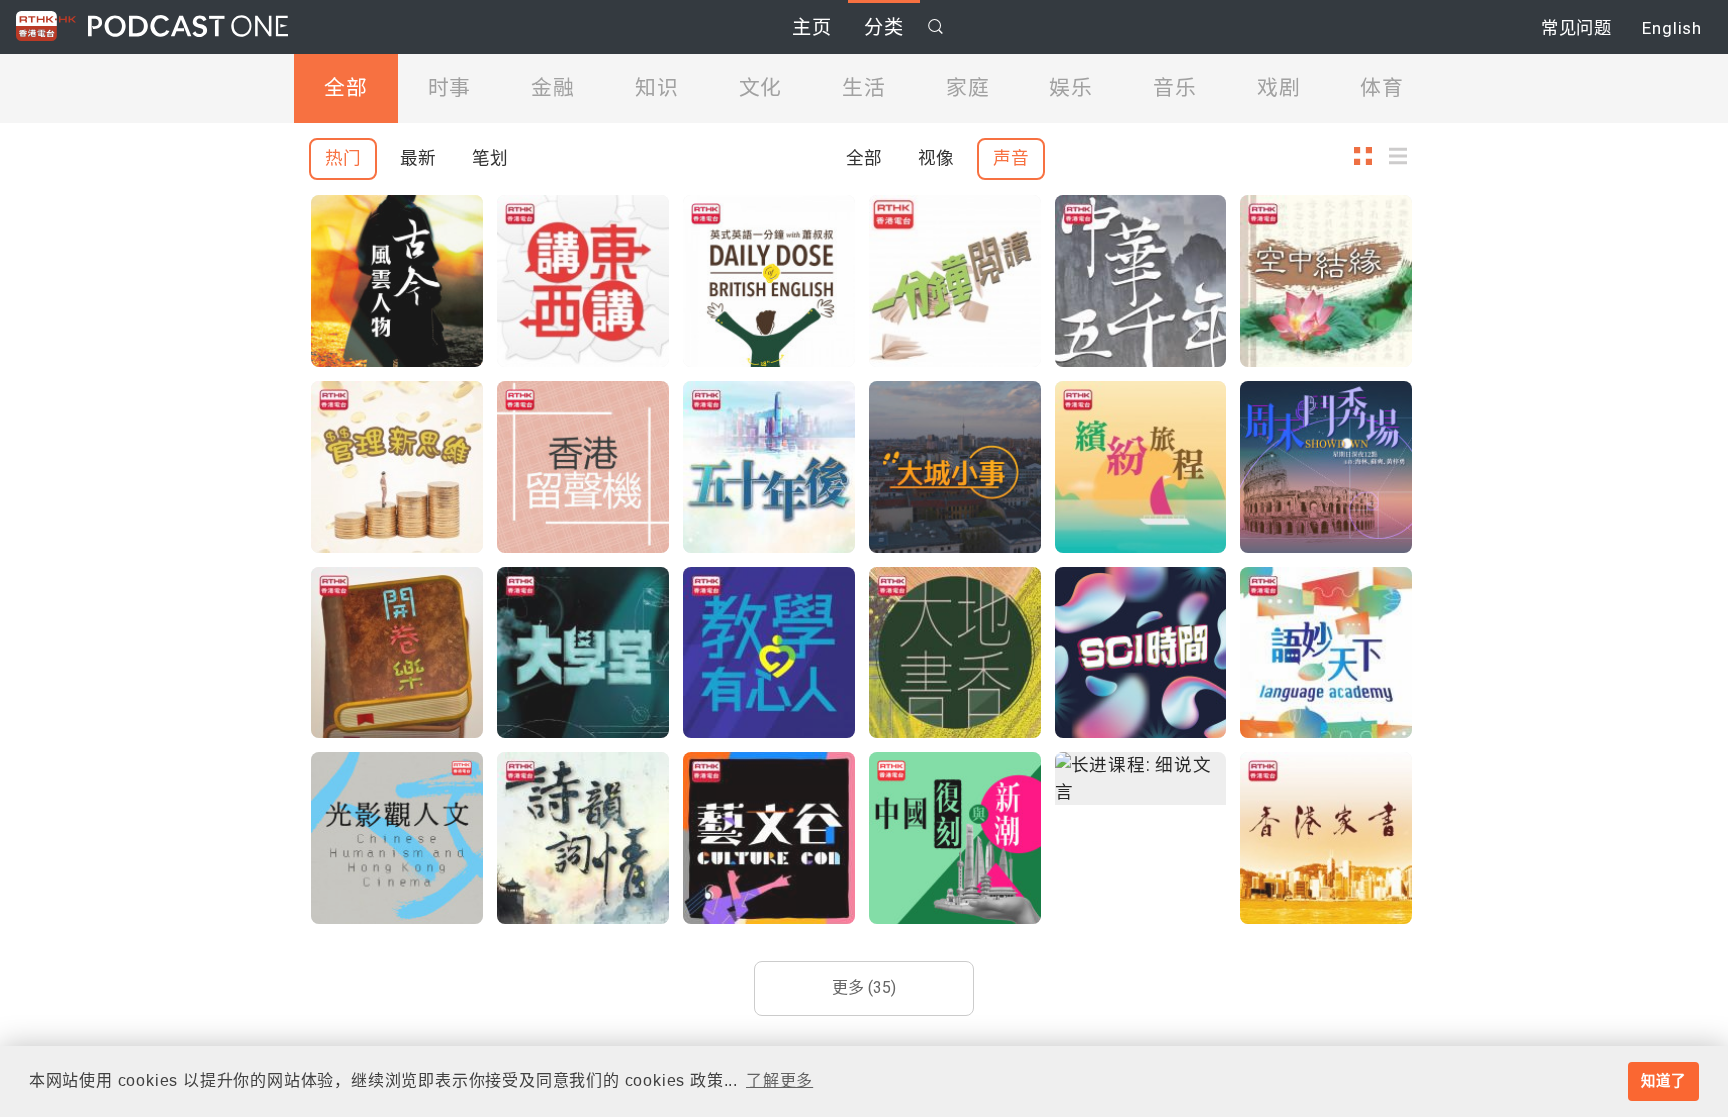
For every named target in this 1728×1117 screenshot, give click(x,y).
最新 (418, 158)
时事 (450, 88)
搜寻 (936, 26)
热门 (343, 158)
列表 (1404, 155)
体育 (1382, 88)
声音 (1011, 158)
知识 (657, 88)
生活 (864, 88)
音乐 (1175, 88)
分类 (884, 27)
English (1672, 28)
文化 (761, 88)
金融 (553, 88)
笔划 (490, 158)
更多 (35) (864, 987)
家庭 (968, 88)
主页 (812, 27)
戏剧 (1279, 88)
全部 (346, 88)
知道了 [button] (1663, 1081)
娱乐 (1071, 88)
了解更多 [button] (779, 1080)
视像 (936, 158)
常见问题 (1576, 28)
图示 (1369, 155)
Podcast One (188, 26)
